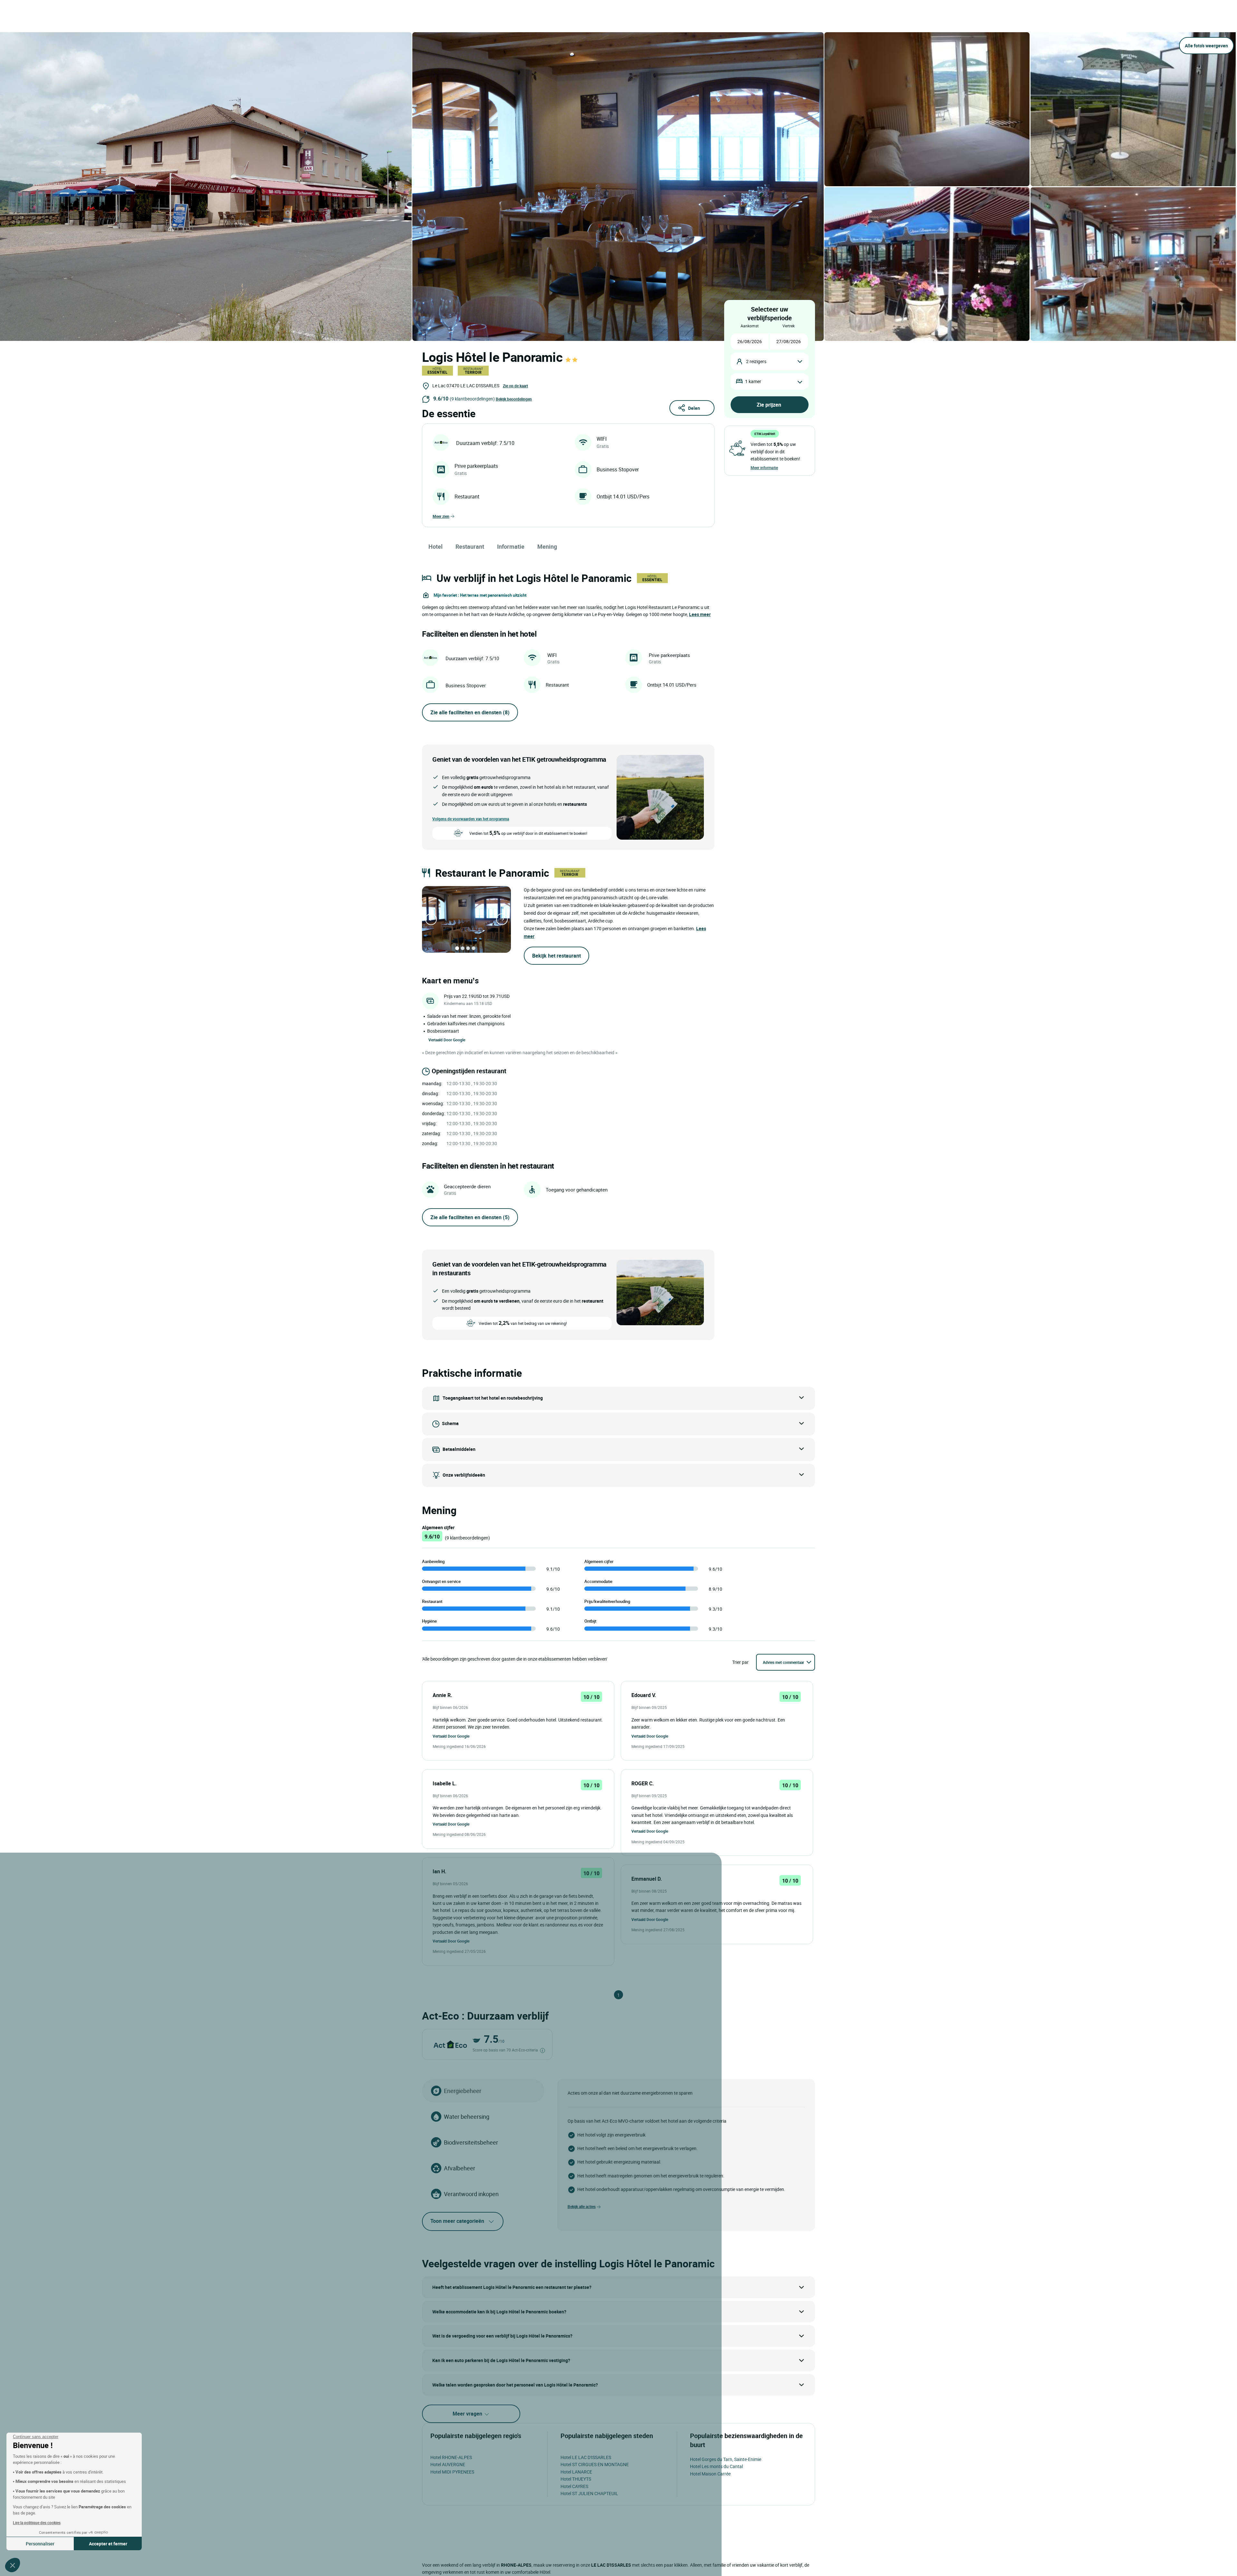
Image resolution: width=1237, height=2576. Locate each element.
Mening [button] (547, 546)
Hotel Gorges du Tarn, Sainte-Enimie (726, 2459)
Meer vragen (468, 2414)
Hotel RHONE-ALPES (451, 2457)
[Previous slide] (431, 919)
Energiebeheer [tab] (463, 2091)
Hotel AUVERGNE (448, 2464)
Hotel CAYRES (574, 2486)
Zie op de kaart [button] (515, 386)
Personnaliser (40, 2544)
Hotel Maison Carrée (710, 2474)
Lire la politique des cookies (37, 2523)
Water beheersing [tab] (467, 2117)
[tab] (457, 948)
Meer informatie (764, 468)
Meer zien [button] (441, 516)
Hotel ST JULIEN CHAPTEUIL (589, 2493)
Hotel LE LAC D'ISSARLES (586, 2457)
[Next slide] (502, 919)
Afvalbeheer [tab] (460, 2168)
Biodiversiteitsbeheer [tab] (471, 2142)
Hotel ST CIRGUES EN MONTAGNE (595, 2464)
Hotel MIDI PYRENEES (452, 2472)
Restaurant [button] (470, 546)
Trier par (740, 1662)
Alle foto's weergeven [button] (1206, 46)
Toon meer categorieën (457, 2221)
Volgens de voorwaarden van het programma (471, 819)
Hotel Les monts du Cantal (716, 2466)
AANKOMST (750, 326)
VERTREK (789, 326)
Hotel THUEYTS (576, 2479)
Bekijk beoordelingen (514, 399)
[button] (13, 2565)
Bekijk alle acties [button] (582, 2206)
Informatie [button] (511, 546)
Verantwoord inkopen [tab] (471, 2194)
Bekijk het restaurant (556, 956)
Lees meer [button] (700, 614)
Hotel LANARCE (576, 2472)
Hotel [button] (436, 546)
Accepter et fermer (108, 2544)
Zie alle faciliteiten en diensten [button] (470, 712)
